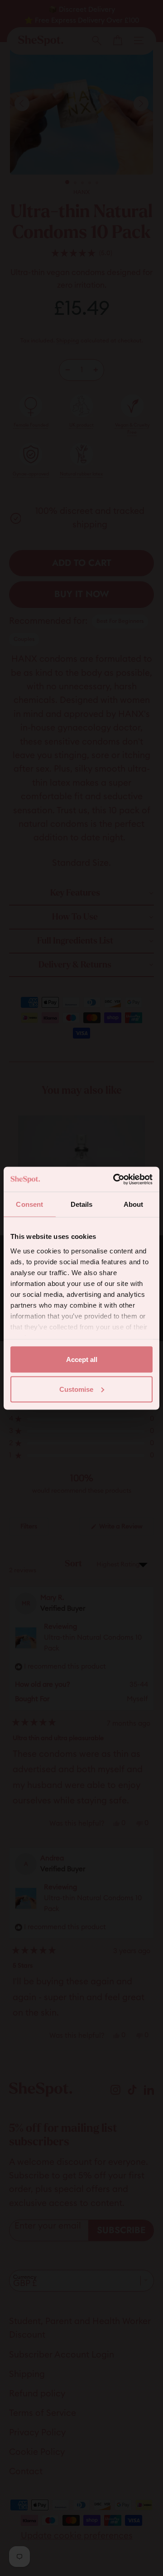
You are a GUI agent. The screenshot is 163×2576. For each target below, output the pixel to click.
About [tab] (134, 1204)
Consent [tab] (29, 1204)
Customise (76, 1389)
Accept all (82, 1359)
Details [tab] (82, 1204)
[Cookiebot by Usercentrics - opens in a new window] (115, 1179)
